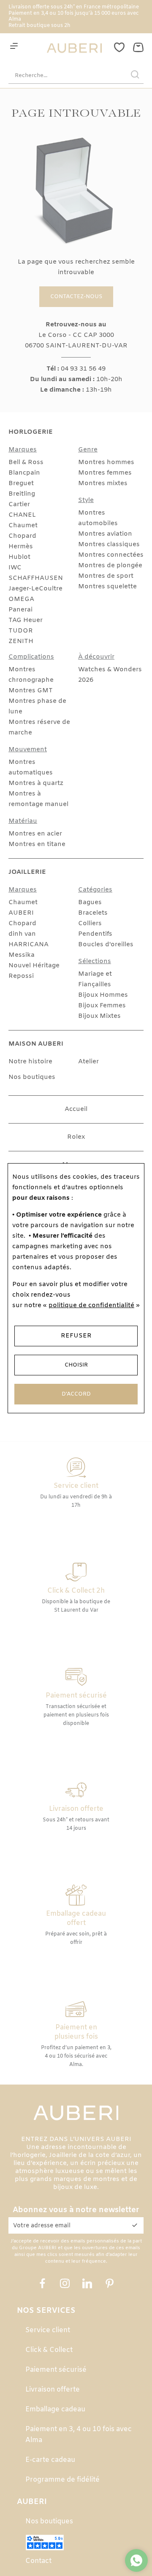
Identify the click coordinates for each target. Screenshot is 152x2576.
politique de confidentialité (91, 1305)
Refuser (76, 1336)
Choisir (76, 1365)
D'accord (76, 1394)
